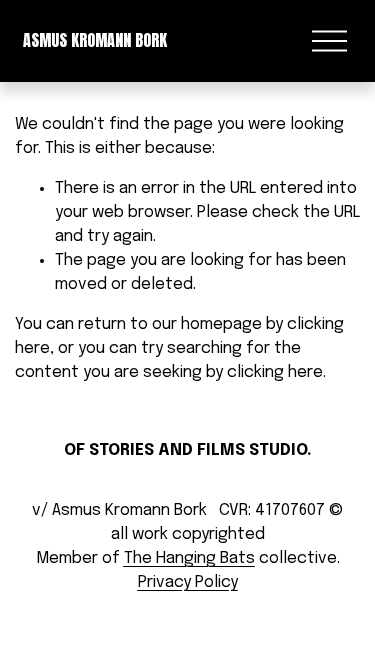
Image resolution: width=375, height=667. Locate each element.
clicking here (275, 372)
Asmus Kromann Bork (95, 40)
